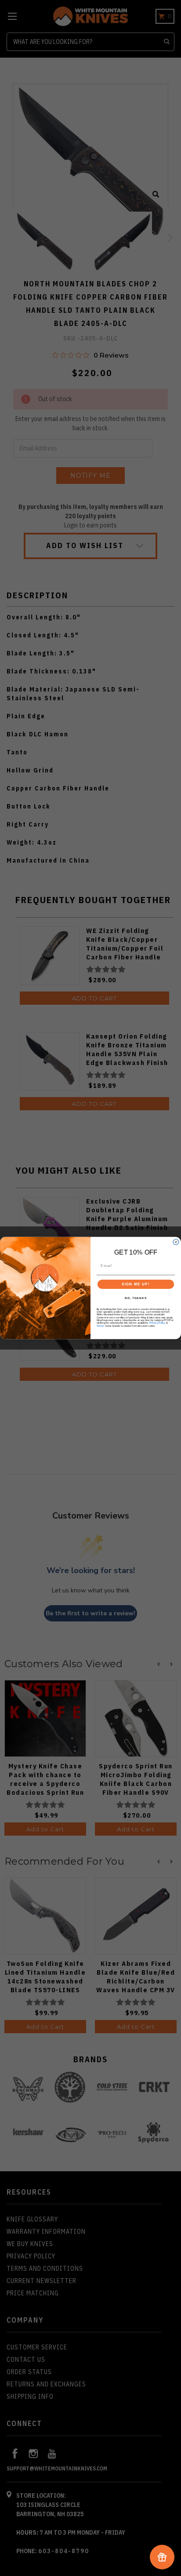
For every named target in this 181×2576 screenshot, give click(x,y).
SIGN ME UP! (136, 1284)
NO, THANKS (136, 1298)
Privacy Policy (157, 1323)
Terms (100, 1326)
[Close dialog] (176, 1242)
